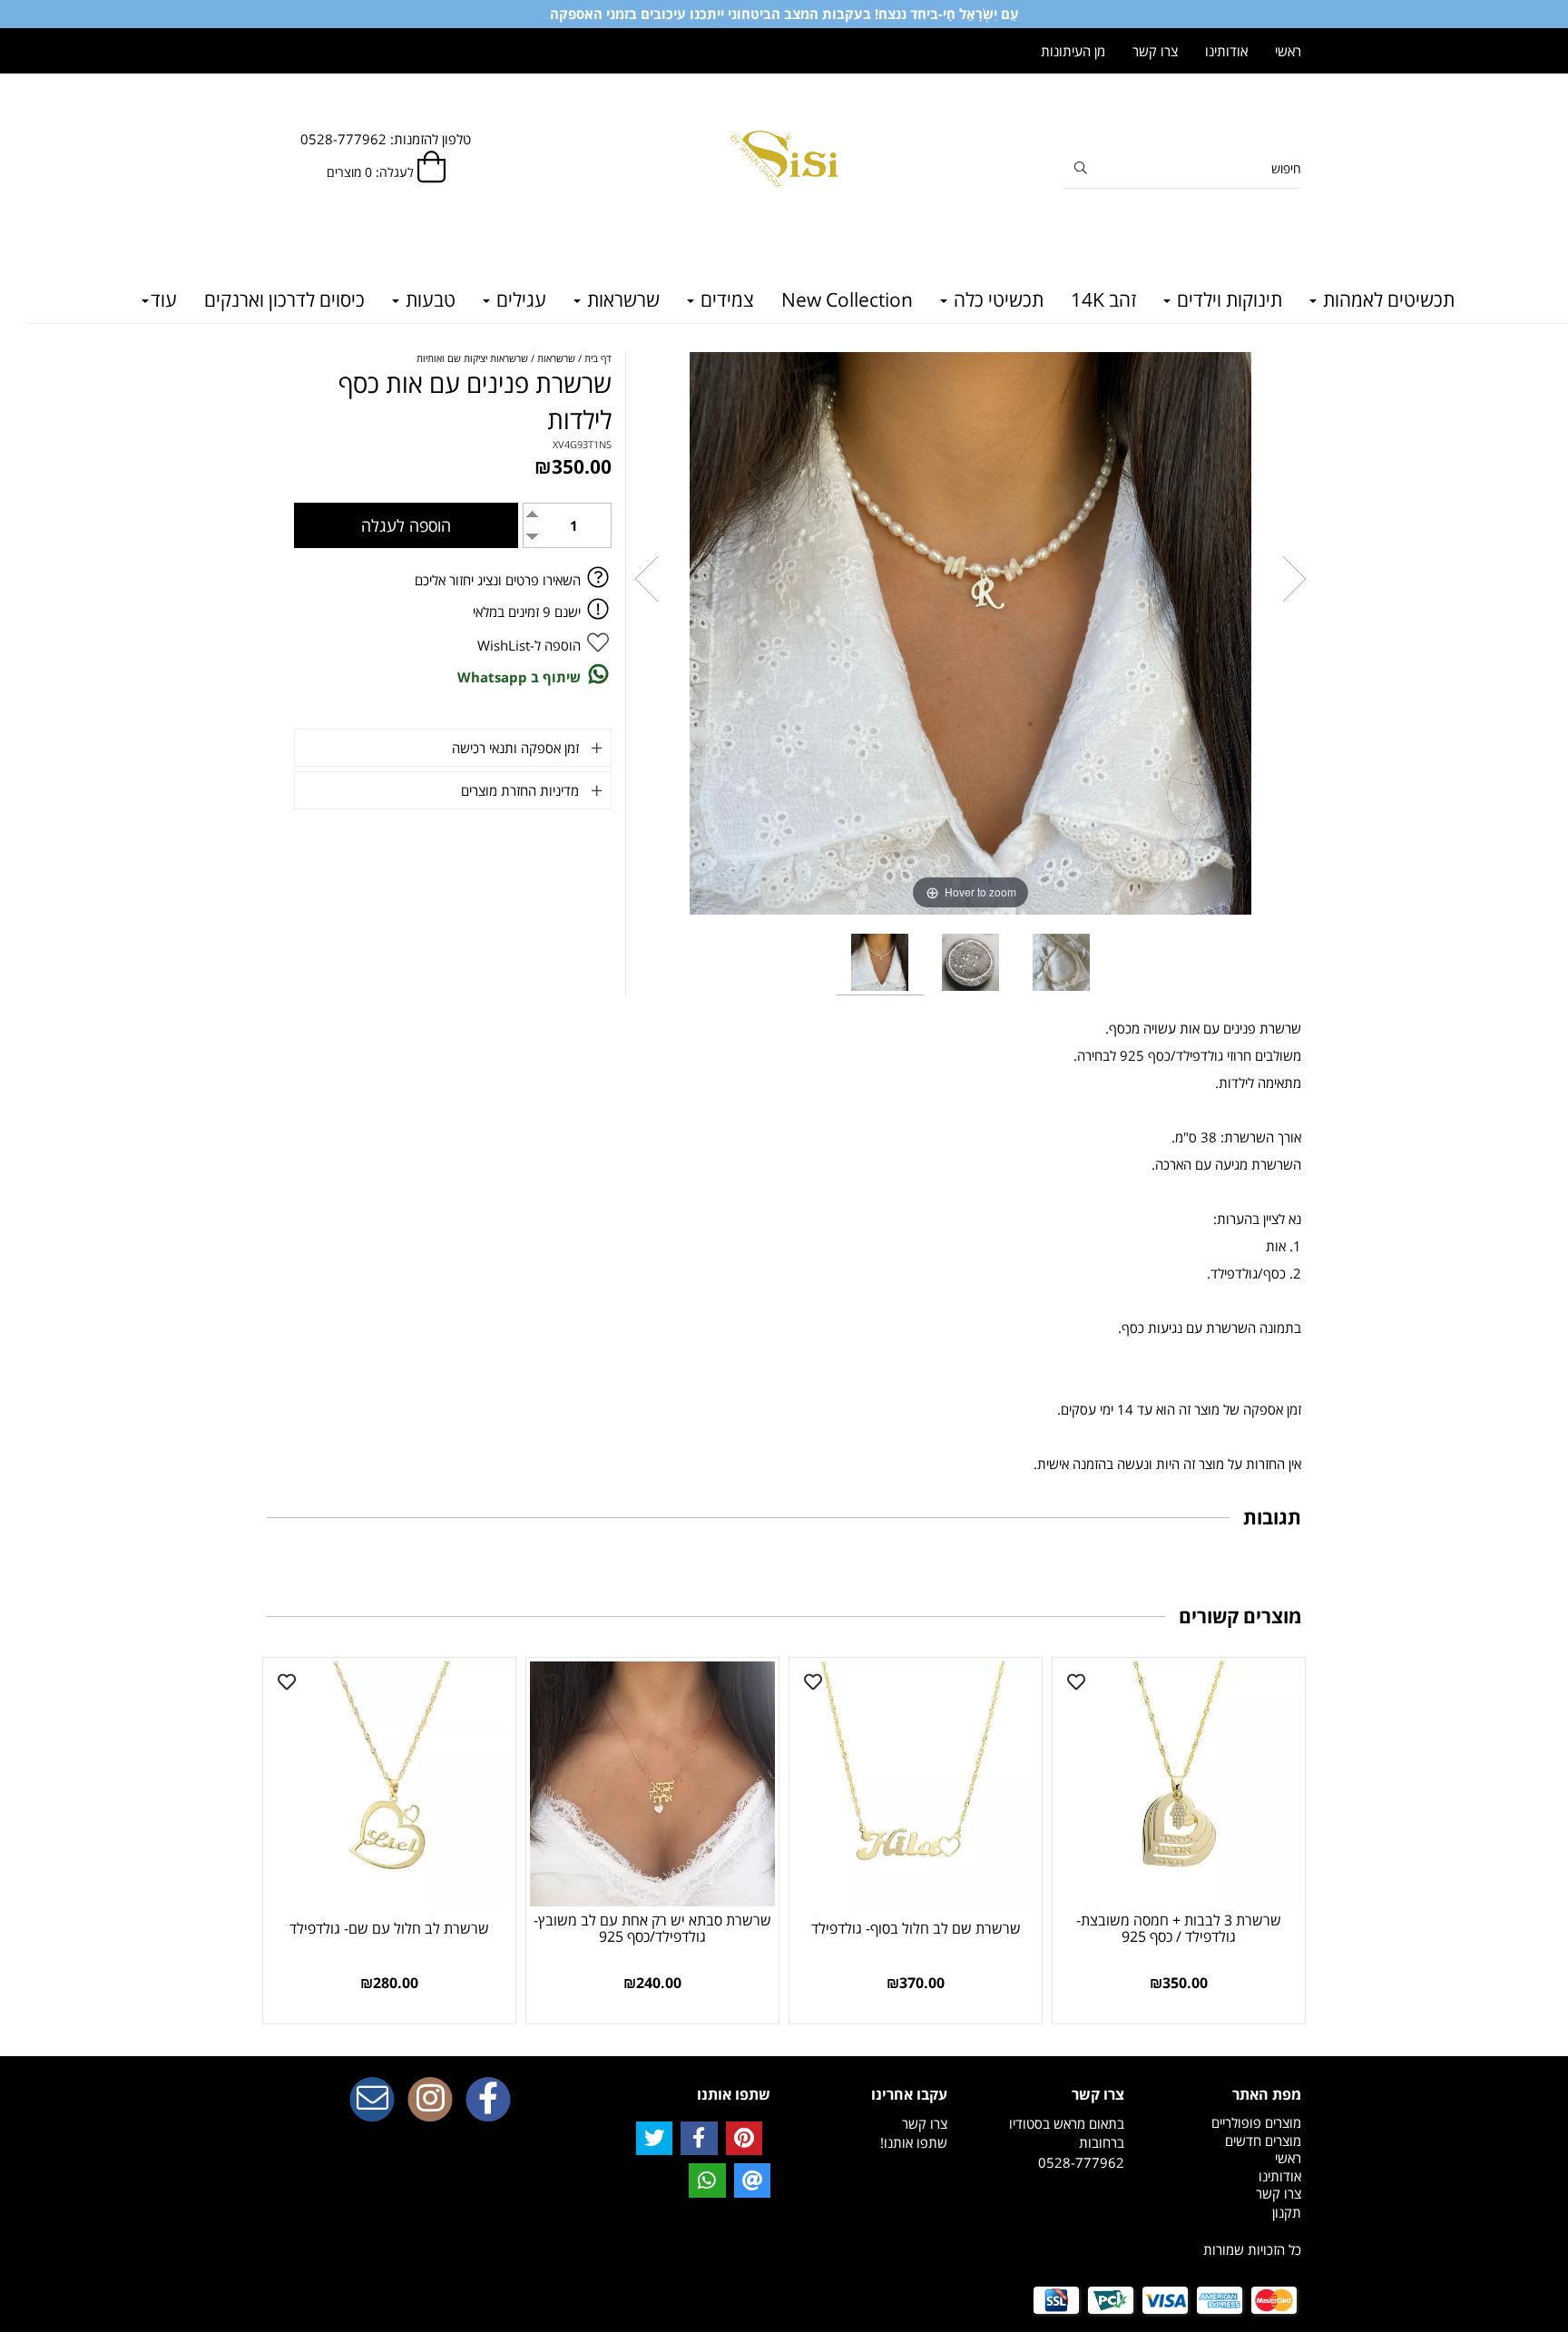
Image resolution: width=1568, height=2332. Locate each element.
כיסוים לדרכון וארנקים (284, 299)
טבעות (428, 299)
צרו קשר (1155, 51)
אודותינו (1226, 51)
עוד (164, 299)
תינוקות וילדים (1227, 299)
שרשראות (621, 299)
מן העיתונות (1073, 51)
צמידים (725, 299)
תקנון (1287, 2212)
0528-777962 (1081, 2162)
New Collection (847, 299)
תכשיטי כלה (996, 299)
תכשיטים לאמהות (1387, 299)
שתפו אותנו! (914, 2142)
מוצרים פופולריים (1256, 2122)
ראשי (1288, 51)
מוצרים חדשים (1263, 2141)
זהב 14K (1103, 299)
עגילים (519, 299)
